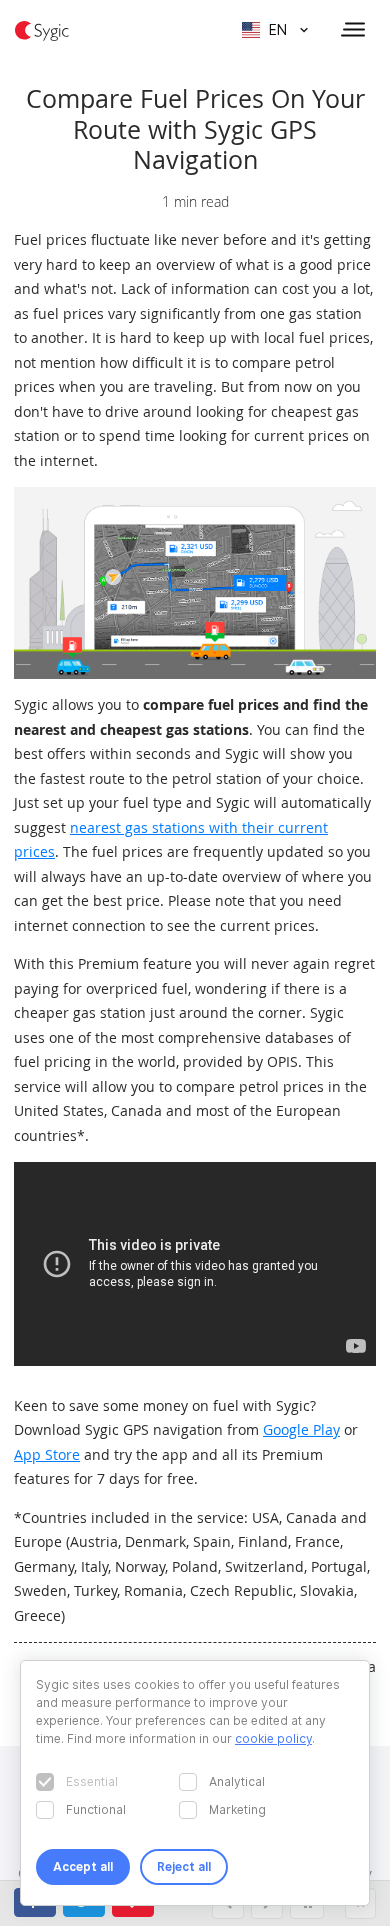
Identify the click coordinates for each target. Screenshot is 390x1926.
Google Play (301, 1429)
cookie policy (273, 1738)
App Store (47, 1454)
